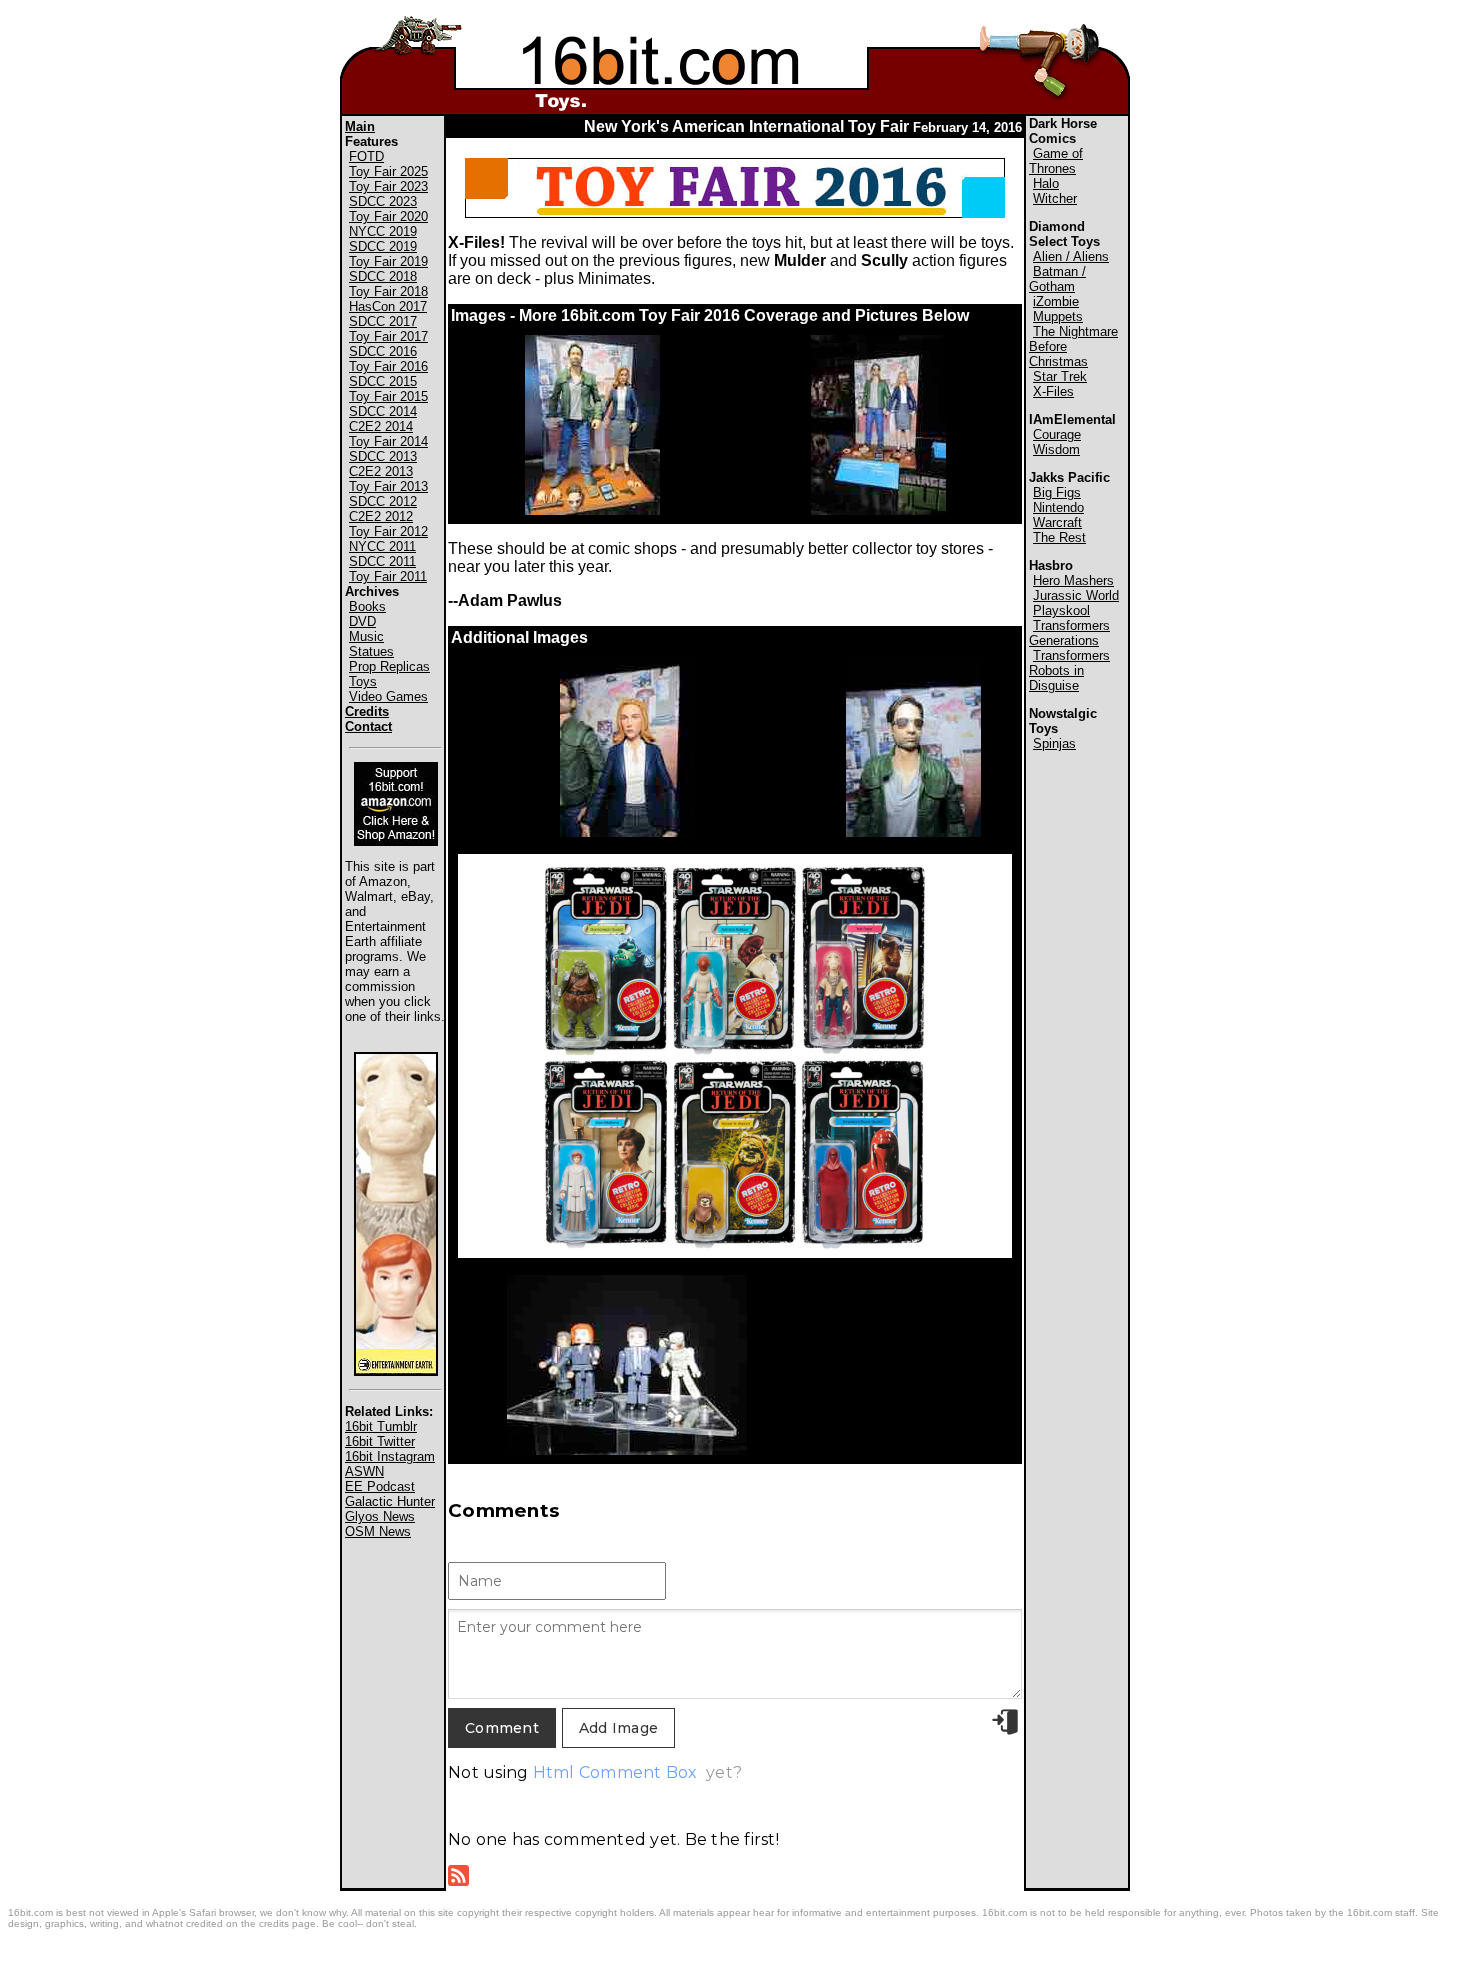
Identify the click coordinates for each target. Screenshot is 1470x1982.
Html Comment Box (615, 1772)
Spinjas (1054, 743)
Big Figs (1057, 492)
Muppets (1058, 316)
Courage (1057, 434)
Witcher (1055, 198)
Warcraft (1057, 522)
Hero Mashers (1073, 580)
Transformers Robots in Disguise (1069, 670)
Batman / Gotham (1057, 279)
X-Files (1053, 391)
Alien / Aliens (1071, 256)
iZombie (1056, 301)
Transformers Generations (1069, 633)
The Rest (1059, 537)
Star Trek (1060, 376)
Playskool (1061, 610)
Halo (1046, 183)
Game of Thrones (1056, 161)
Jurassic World (1076, 595)
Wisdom (1056, 449)
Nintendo (1058, 507)
